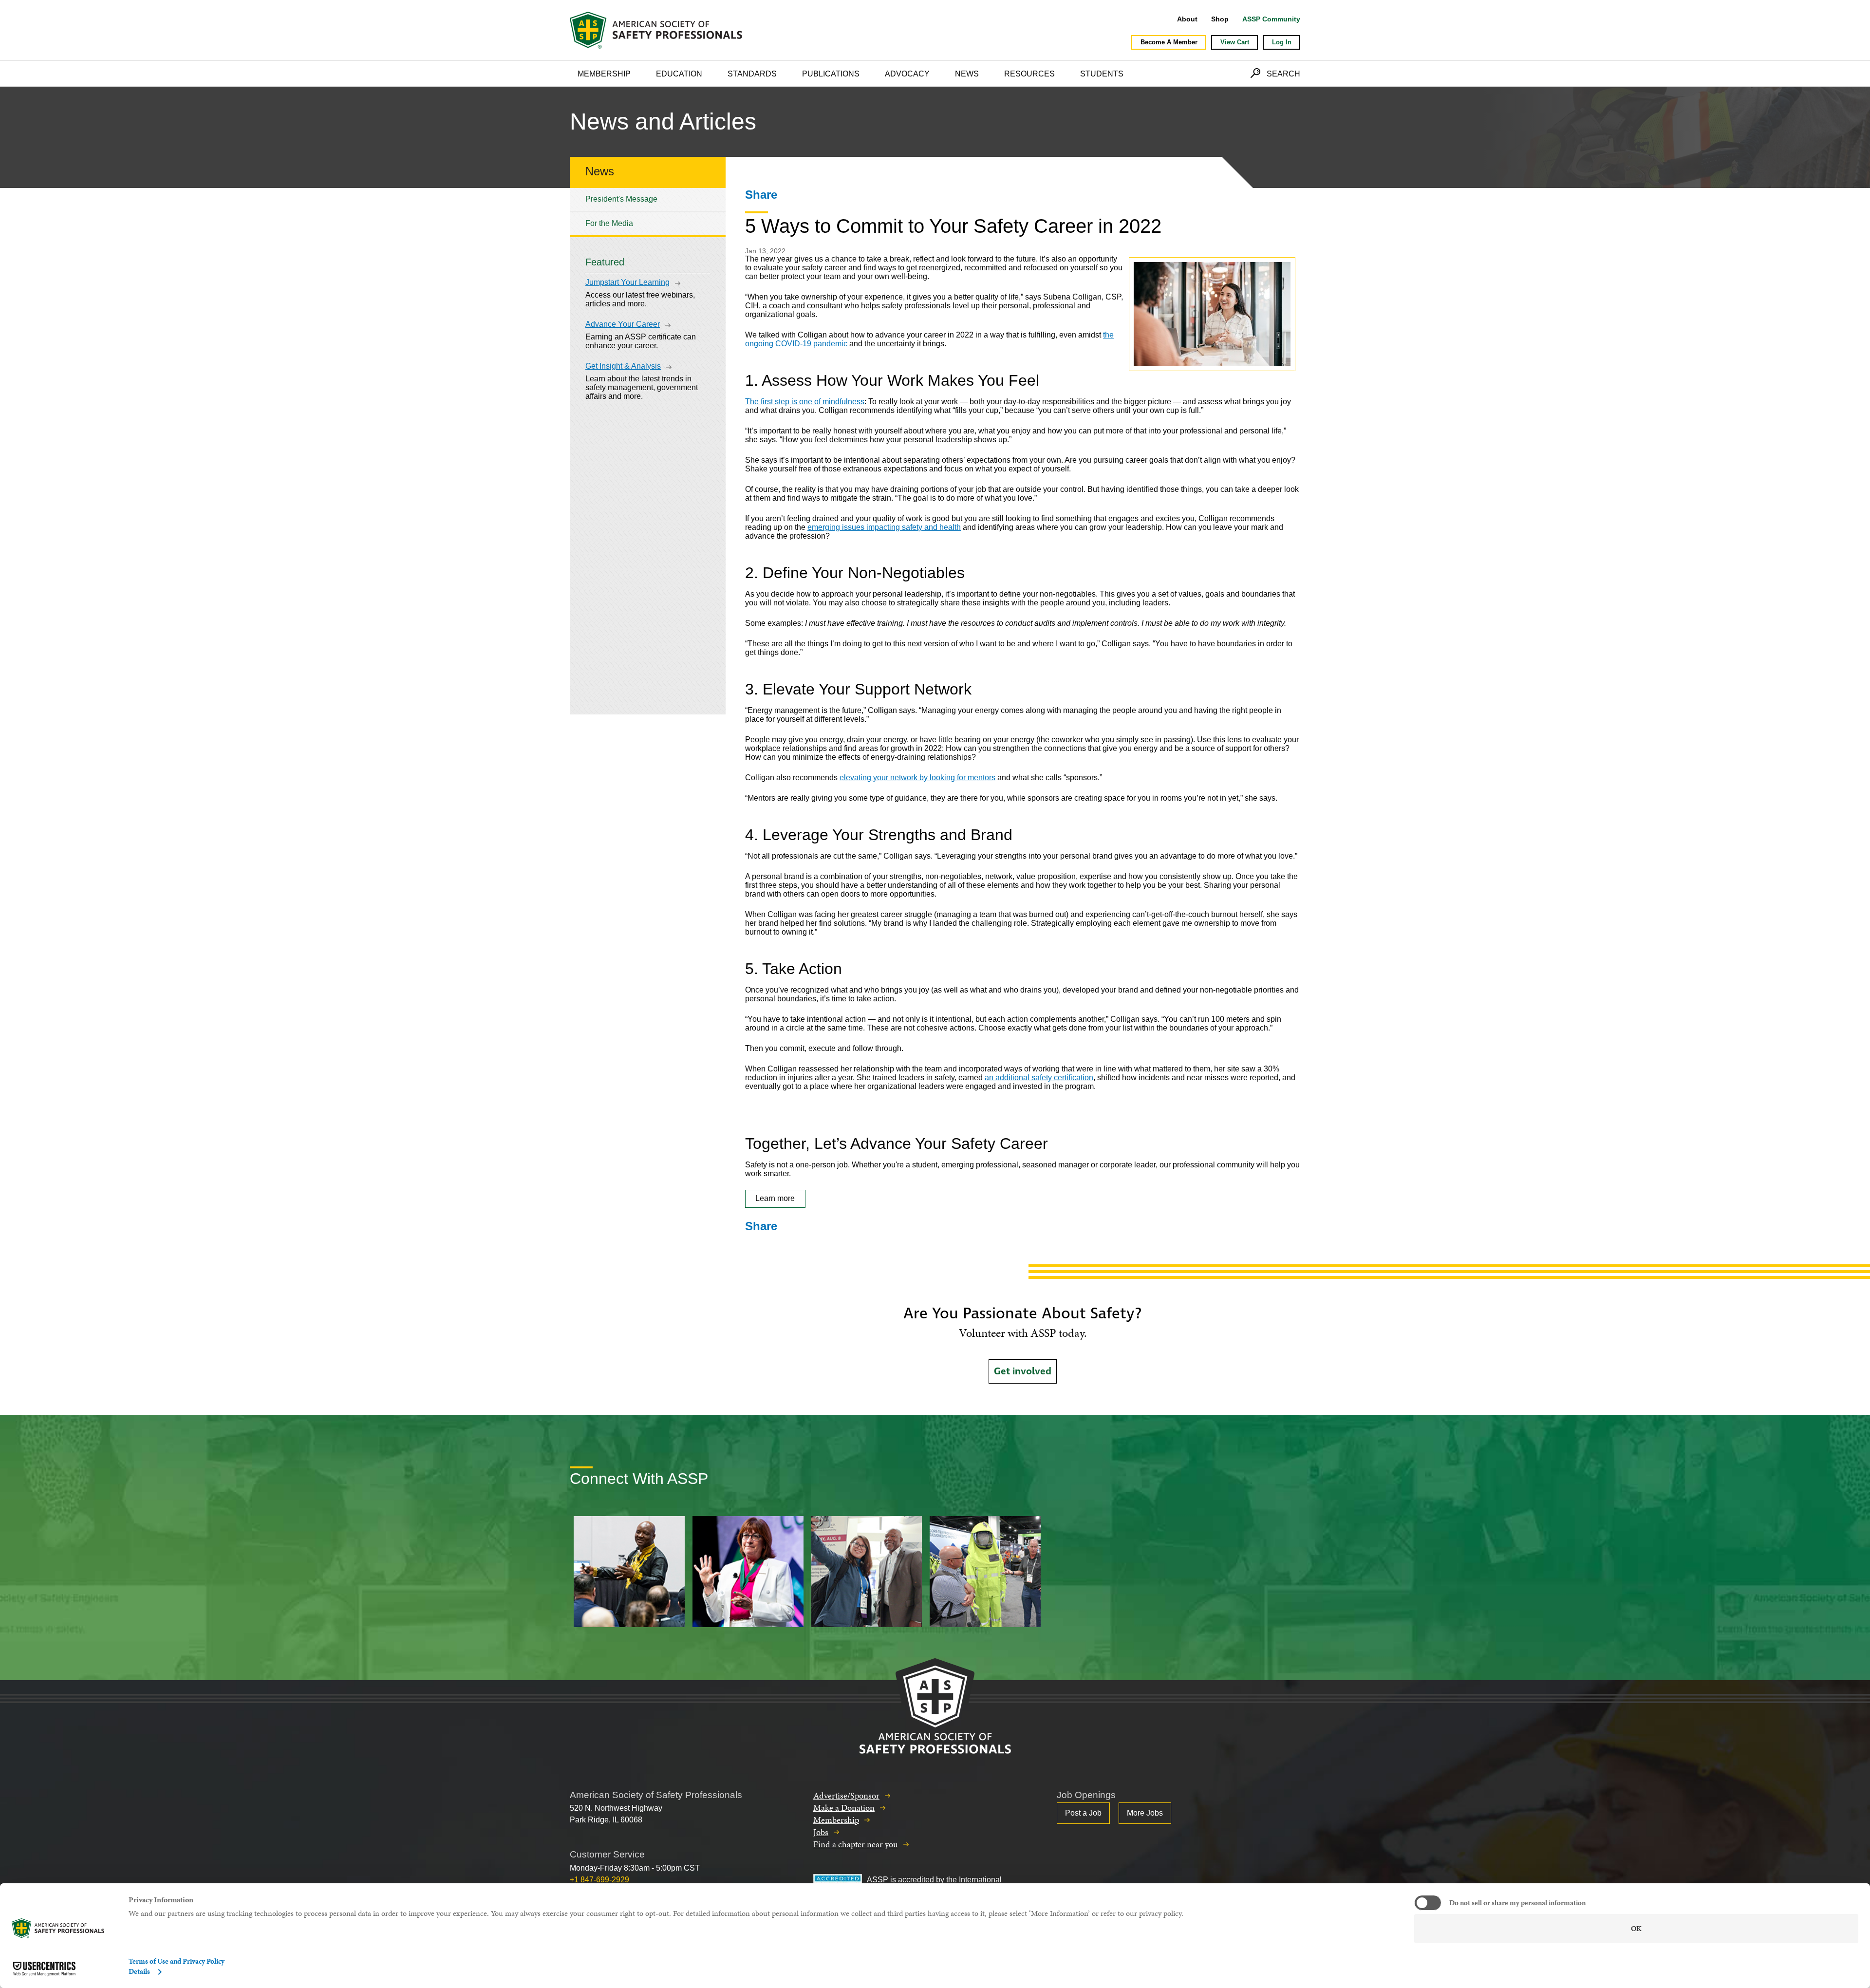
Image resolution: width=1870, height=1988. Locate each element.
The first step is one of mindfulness (805, 402)
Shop (1220, 19)
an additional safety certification (1039, 1078)
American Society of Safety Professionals (657, 30)
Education (679, 74)
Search (1283, 74)
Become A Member (1169, 42)
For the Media (609, 223)
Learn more (775, 1198)
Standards (752, 74)
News (967, 74)
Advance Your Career (623, 324)
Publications (831, 74)
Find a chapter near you (856, 1844)
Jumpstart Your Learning (627, 282)
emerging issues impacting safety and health (884, 527)
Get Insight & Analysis (623, 366)
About (1187, 19)
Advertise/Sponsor (846, 1795)
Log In (1282, 42)
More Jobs (1145, 1813)
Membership (604, 74)
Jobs (821, 1832)
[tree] (648, 212)
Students (1102, 74)
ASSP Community (1271, 19)
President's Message (621, 199)
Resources (1029, 74)
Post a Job (1083, 1813)
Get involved (1023, 1371)
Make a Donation (844, 1808)
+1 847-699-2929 (599, 1880)
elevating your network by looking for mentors (917, 778)
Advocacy (907, 74)
